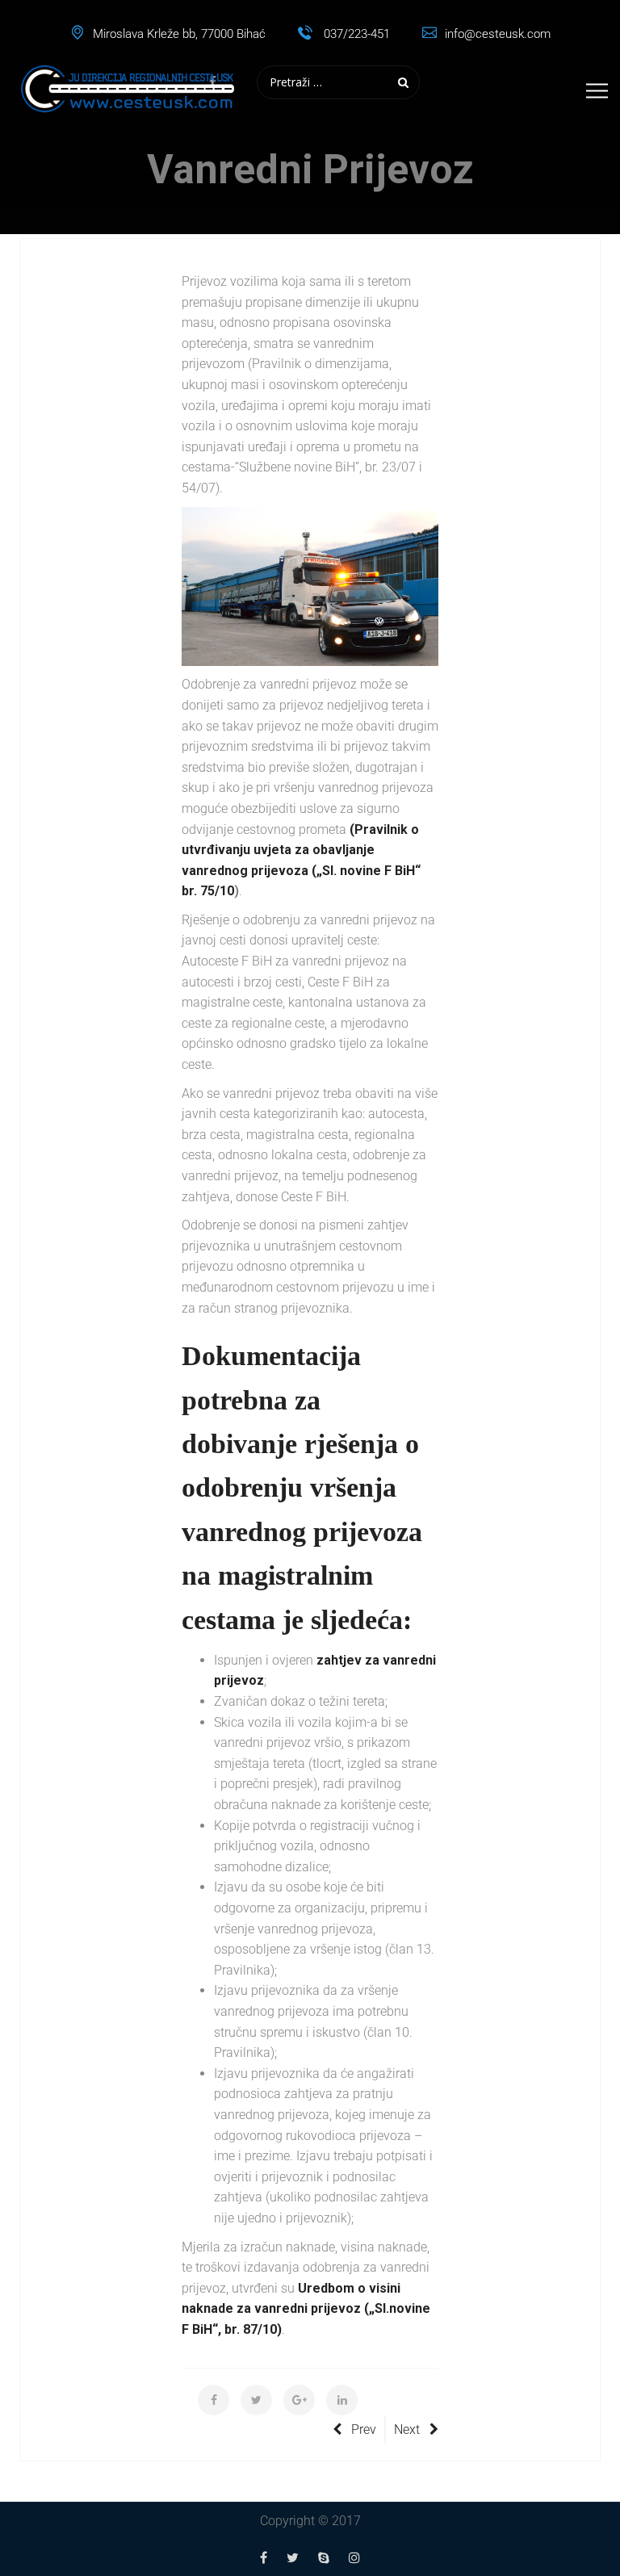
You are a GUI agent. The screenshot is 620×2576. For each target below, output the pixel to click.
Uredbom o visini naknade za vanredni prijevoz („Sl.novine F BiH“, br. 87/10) (306, 2309)
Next (407, 2429)
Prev (364, 2429)
